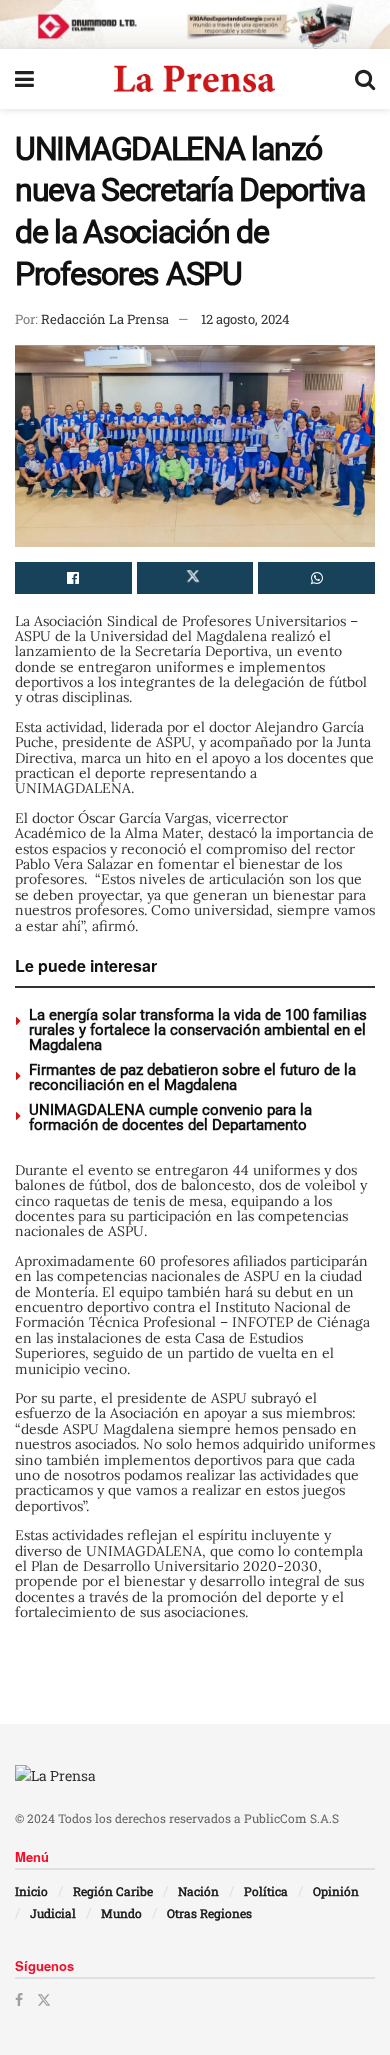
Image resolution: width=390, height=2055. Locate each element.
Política (266, 1891)
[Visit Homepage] (194, 79)
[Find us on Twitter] (44, 2000)
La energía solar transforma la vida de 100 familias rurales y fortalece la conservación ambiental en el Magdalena (198, 1030)
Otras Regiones (209, 1913)
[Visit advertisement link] (195, 24)
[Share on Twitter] (195, 578)
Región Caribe (113, 1891)
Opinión (336, 1891)
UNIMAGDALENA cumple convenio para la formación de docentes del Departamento (170, 1117)
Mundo (121, 1913)
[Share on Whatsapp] (316, 578)
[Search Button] (365, 79)
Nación (198, 1891)
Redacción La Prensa (105, 319)
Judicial (53, 1913)
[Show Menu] (24, 79)
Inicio (31, 1891)
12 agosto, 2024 (245, 319)
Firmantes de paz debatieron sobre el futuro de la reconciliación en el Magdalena (192, 1077)
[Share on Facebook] (73, 578)
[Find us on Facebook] (19, 2000)
